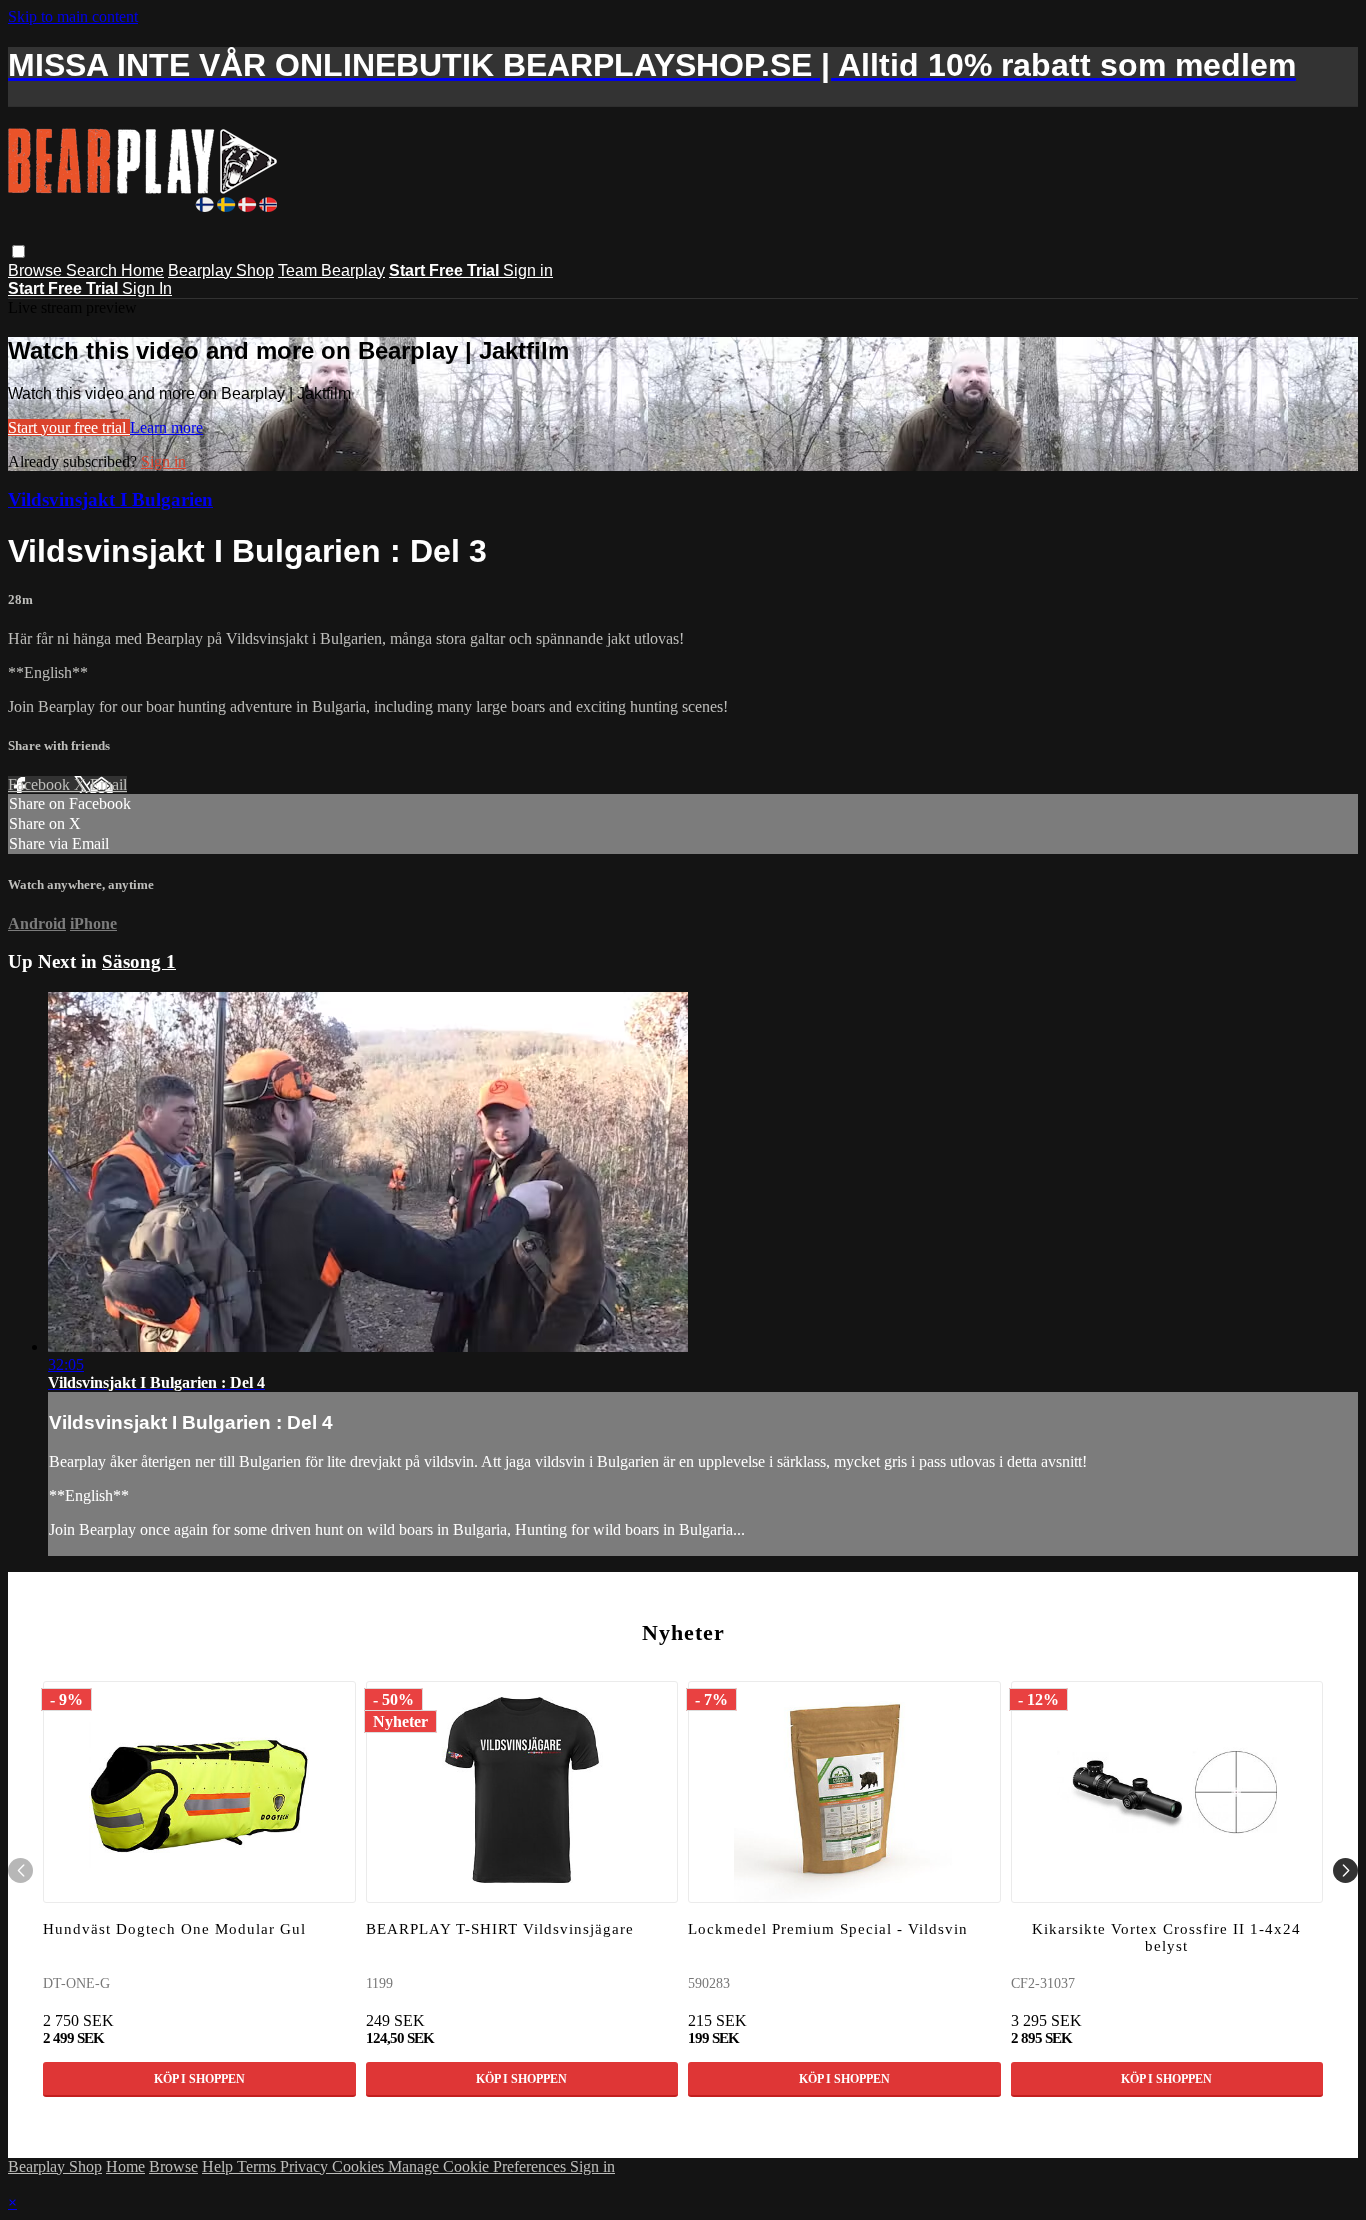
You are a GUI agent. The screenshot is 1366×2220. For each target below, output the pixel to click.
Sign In (147, 288)
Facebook (41, 784)
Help (219, 2166)
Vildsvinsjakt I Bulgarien (110, 499)
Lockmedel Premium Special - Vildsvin (828, 1929)
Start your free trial (69, 427)
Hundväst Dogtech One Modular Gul (174, 1929)
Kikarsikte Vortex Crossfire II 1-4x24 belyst (1166, 1937)
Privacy (306, 2166)
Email (108, 784)
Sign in (528, 270)
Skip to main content (73, 16)
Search (93, 270)
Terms (258, 2166)
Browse (37, 270)
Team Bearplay (331, 270)
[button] (18, 251)
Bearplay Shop (221, 270)
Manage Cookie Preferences (479, 2166)
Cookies (360, 2166)
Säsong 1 (139, 961)
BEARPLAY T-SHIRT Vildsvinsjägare (500, 1929)
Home (142, 270)
